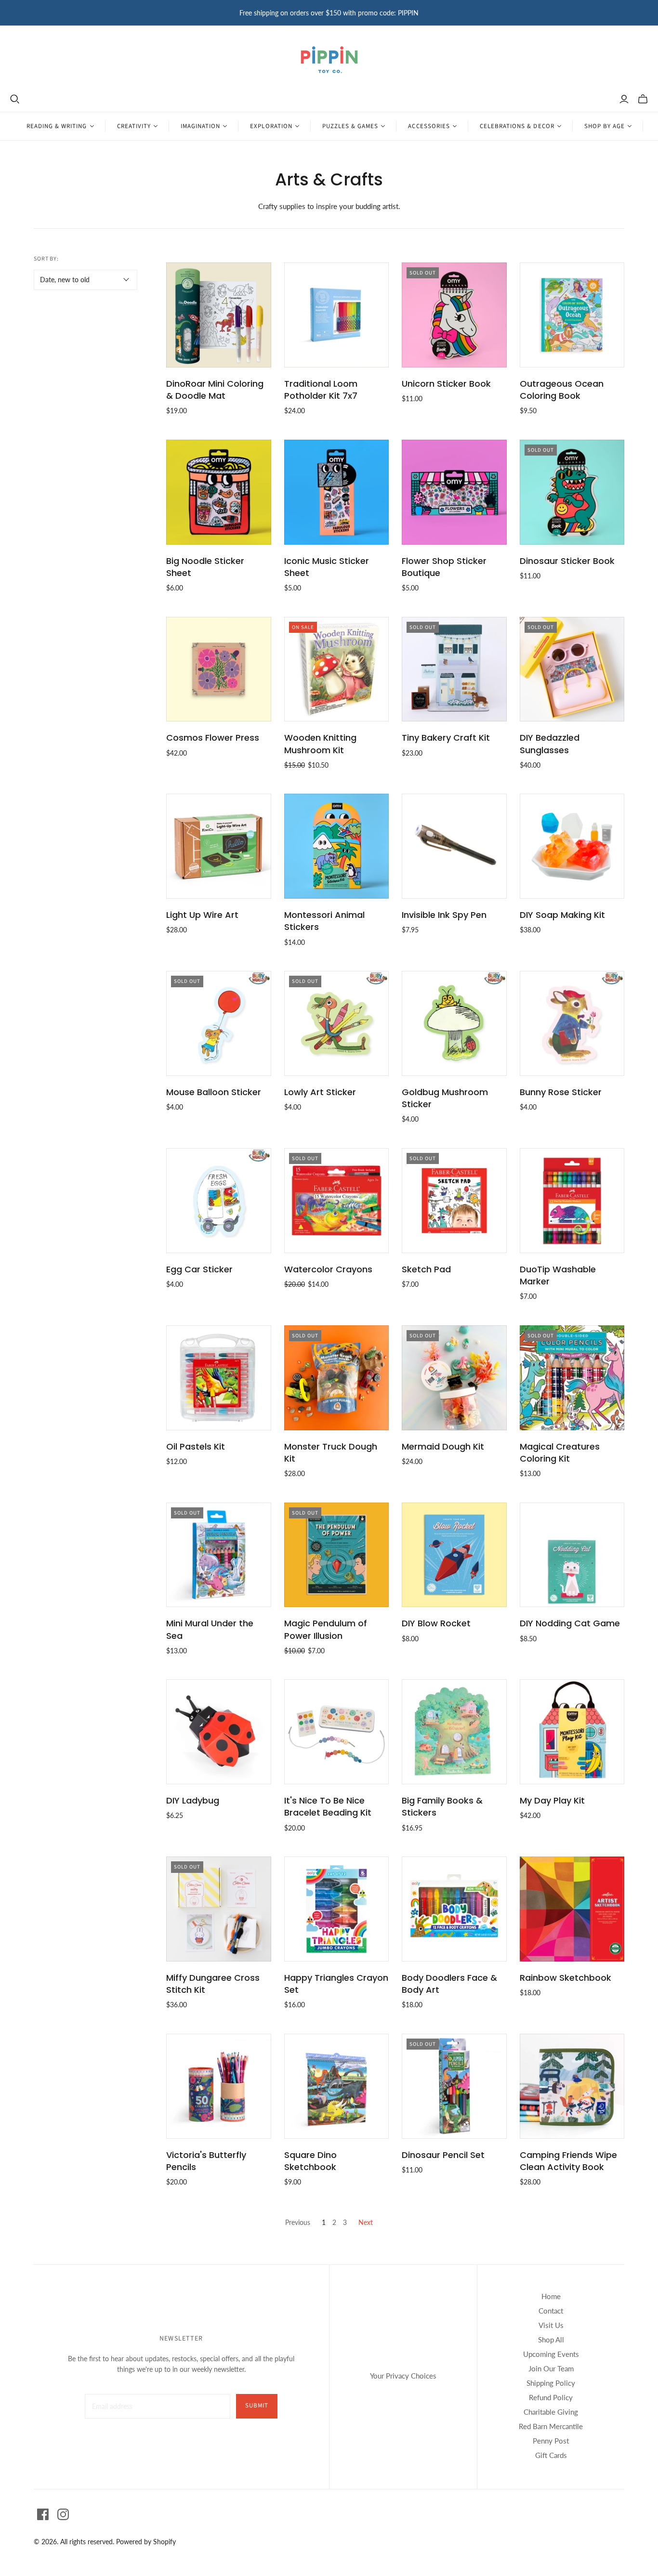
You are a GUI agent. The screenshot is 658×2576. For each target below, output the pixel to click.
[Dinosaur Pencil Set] (454, 2086)
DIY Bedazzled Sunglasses (550, 744)
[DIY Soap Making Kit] (572, 846)
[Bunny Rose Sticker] (572, 1023)
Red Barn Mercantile (551, 2426)
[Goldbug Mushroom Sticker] (454, 1023)
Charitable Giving (551, 2412)
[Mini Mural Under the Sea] (219, 1555)
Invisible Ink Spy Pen (444, 915)
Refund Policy (551, 2397)
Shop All (551, 2340)
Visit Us (551, 2325)
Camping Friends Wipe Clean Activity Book (568, 2161)
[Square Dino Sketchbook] (337, 2086)
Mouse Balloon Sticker (214, 1092)
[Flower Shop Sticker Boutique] (454, 492)
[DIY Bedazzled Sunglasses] (572, 669)
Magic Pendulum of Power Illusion (326, 1629)
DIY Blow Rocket (436, 1623)
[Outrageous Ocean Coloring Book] (572, 315)
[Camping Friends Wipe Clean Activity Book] (572, 2086)
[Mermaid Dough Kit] (454, 1378)
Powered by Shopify (146, 2542)
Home (551, 2296)
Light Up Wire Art (202, 915)
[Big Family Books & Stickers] (454, 1732)
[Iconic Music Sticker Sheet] (337, 492)
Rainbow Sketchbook (566, 1978)
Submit (257, 2406)
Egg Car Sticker (199, 1269)
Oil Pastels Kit (196, 1446)
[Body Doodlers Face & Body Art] (454, 1909)
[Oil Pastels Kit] (219, 1378)
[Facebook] (43, 2514)
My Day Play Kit (552, 1800)
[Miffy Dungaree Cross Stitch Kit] (219, 1909)
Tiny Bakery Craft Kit (446, 738)
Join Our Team (551, 2368)
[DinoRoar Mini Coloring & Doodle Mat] (219, 315)
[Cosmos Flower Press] (219, 669)
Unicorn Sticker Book (446, 384)
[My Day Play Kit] (572, 1732)
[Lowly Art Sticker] (337, 1023)
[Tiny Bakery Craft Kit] (454, 669)
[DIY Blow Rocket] (454, 1555)
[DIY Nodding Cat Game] (572, 1555)
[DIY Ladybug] (219, 1732)
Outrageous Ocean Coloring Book (562, 390)
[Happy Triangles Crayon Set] (337, 1909)
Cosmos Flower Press (213, 738)
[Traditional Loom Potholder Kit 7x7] (337, 315)
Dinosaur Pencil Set (443, 2155)
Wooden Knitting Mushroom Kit (320, 744)
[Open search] (15, 99)
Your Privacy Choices (403, 2376)
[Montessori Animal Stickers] (337, 846)
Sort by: (46, 259)
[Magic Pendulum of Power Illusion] (337, 1555)
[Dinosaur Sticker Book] (572, 492)
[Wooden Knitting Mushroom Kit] (337, 669)
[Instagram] (63, 2514)
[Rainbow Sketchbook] (572, 1909)
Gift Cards (551, 2455)
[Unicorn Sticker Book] (454, 315)
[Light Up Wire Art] (219, 846)
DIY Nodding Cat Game (570, 1623)
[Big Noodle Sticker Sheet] (219, 492)
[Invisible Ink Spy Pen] (454, 846)
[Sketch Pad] (454, 1201)
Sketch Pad (426, 1269)
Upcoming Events (551, 2354)
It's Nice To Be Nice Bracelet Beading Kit (328, 1806)
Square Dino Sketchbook (310, 2161)
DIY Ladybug (193, 1800)
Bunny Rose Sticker (561, 1092)
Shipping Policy (551, 2383)
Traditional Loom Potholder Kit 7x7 (321, 390)
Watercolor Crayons (328, 1269)
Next (366, 2222)
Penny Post (551, 2441)
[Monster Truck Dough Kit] (337, 1378)
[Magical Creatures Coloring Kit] (572, 1378)
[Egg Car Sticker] (219, 1201)
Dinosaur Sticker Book (567, 561)
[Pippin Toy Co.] (329, 60)
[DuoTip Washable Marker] (572, 1201)
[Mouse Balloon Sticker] (219, 1023)
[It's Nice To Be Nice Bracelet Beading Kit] (337, 1732)
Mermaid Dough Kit (443, 1446)
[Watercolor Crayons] (337, 1201)
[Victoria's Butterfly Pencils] (219, 2086)
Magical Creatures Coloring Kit (560, 1452)
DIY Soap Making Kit (562, 915)
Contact (551, 2311)
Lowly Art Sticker (320, 1092)
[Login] (624, 99)
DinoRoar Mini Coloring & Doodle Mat (215, 390)
